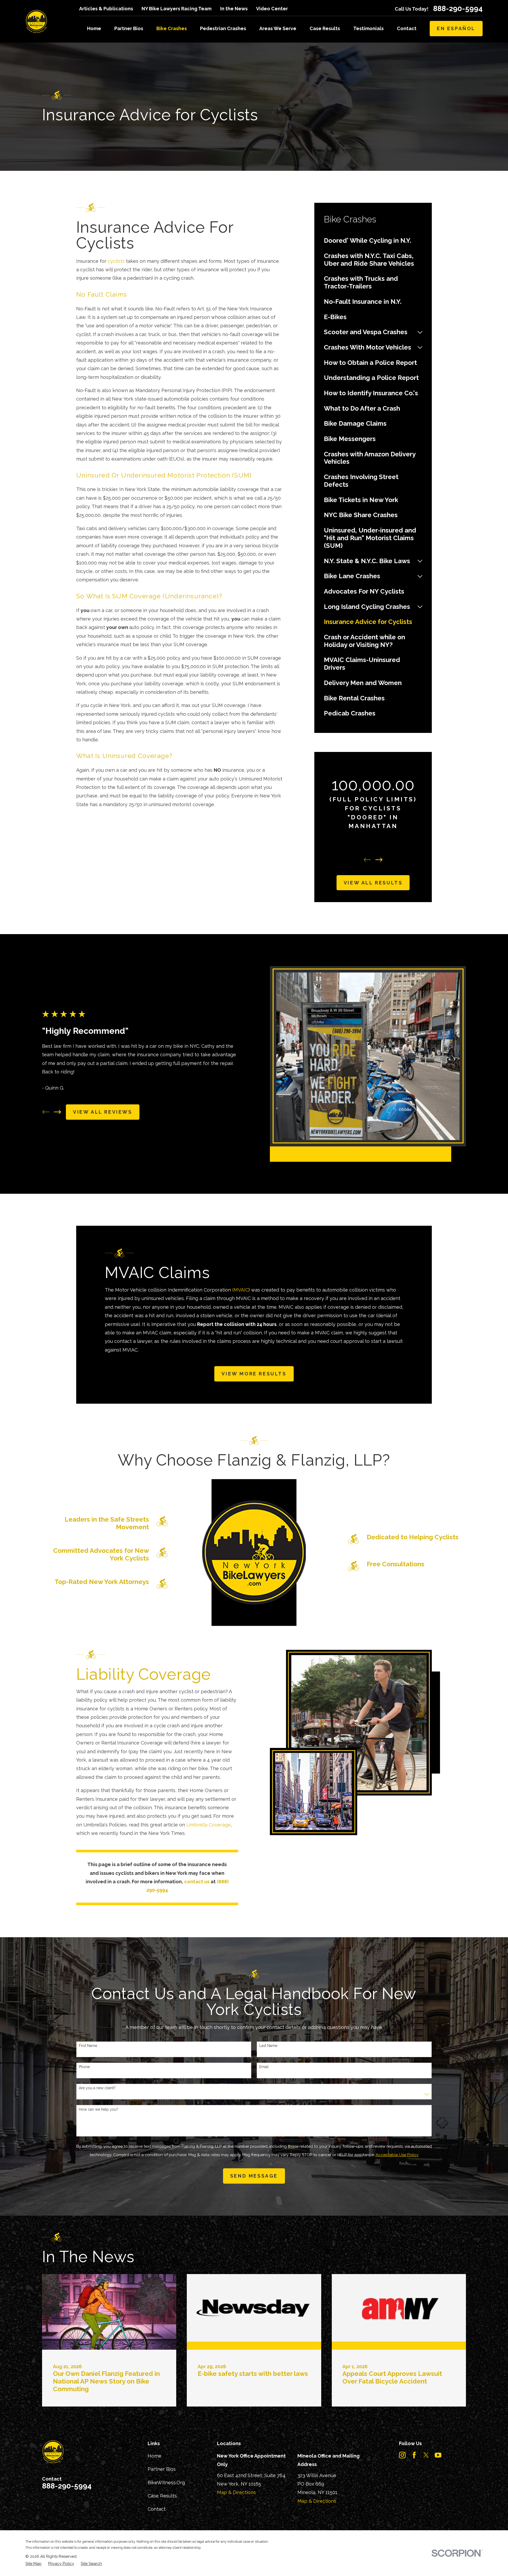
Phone (84, 2067)
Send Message (254, 2176)
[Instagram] (402, 2455)
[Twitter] (426, 2455)
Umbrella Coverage (208, 1825)
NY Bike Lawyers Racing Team (176, 9)
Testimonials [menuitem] (368, 28)
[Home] (36, 21)
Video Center (272, 9)
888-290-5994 (458, 9)
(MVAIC (240, 1290)
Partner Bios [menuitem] (129, 28)
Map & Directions (236, 2492)
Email (264, 2067)
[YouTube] (438, 2455)
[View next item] (379, 860)
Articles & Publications (106, 9)
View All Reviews (103, 1112)
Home (155, 2456)
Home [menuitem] (94, 28)
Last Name (268, 2046)
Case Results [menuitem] (325, 28)
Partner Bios (162, 2469)
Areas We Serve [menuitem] (278, 28)
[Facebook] (414, 2455)
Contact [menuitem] (407, 28)
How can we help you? (99, 2109)
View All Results (373, 883)
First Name (88, 2046)
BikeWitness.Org (166, 2483)
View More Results (254, 1374)
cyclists (116, 261)
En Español (456, 28)
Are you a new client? (97, 2088)
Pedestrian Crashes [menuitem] (223, 28)
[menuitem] (373, 241)
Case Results (162, 2496)
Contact (157, 2509)
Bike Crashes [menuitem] (172, 28)
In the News (234, 9)
